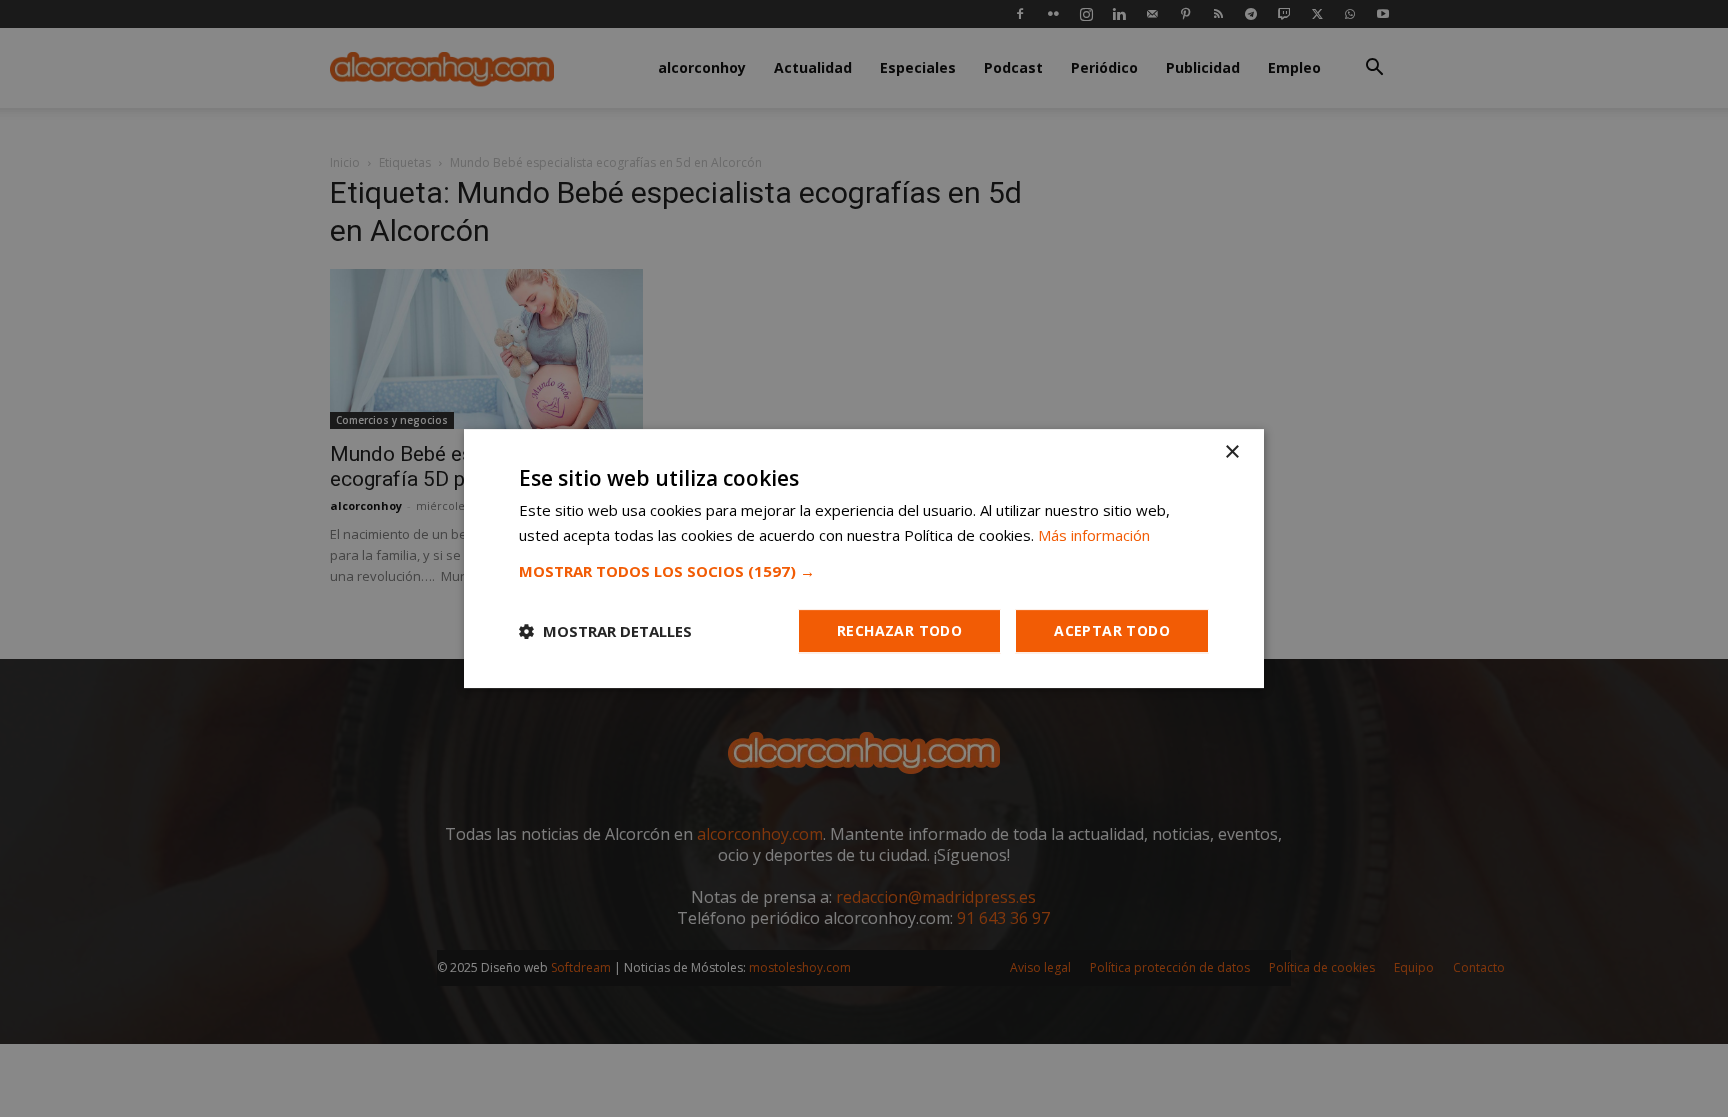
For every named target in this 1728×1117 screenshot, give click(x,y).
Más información (1094, 535)
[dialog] (864, 558)
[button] (864, 571)
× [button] (1231, 452)
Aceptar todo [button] (1112, 630)
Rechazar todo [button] (899, 630)
